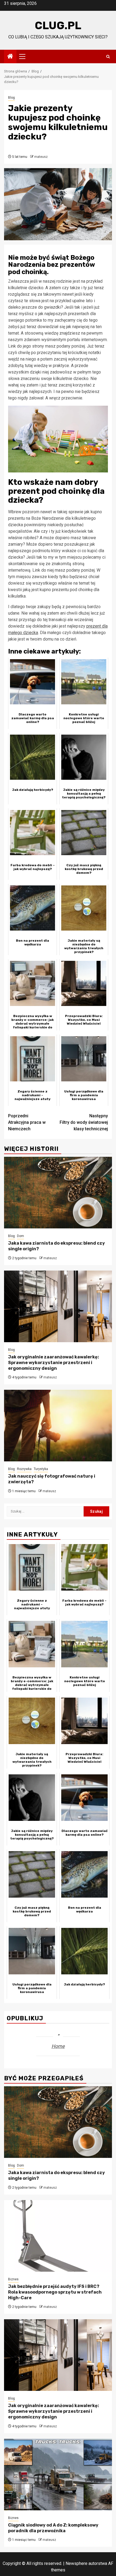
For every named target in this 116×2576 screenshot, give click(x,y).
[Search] (108, 57)
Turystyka (41, 1469)
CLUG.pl (58, 26)
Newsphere (76, 2563)
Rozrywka (24, 1469)
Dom (21, 1236)
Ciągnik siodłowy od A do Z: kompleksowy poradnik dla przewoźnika (53, 2528)
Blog (11, 98)
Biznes (13, 2279)
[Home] (10, 57)
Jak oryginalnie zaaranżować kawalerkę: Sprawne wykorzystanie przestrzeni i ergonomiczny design (54, 1363)
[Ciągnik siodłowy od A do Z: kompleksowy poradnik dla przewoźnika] (58, 2475)
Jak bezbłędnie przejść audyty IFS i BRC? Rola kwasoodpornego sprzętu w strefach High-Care (55, 2292)
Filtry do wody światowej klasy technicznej (84, 1122)
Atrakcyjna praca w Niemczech (27, 1122)
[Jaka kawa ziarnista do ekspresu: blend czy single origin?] (58, 1193)
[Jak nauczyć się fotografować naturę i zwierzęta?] (58, 1426)
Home (58, 2046)
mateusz (41, 157)
